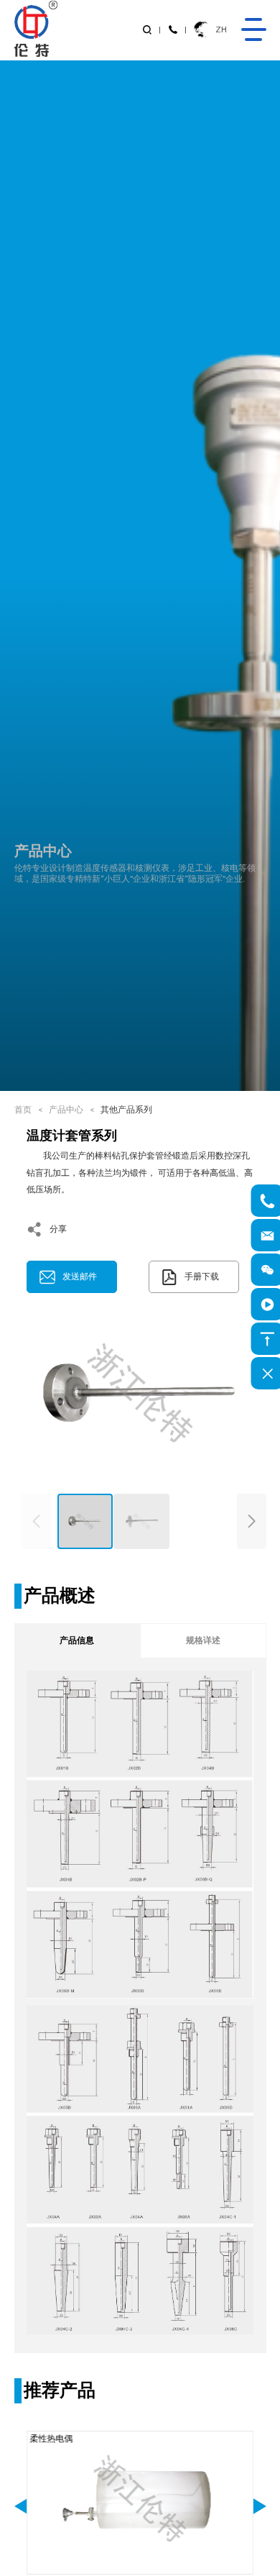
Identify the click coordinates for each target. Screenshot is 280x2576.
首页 (23, 1110)
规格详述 (203, 1640)
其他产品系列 (126, 1110)
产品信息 (77, 1640)
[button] (252, 1522)
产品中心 (66, 1110)
